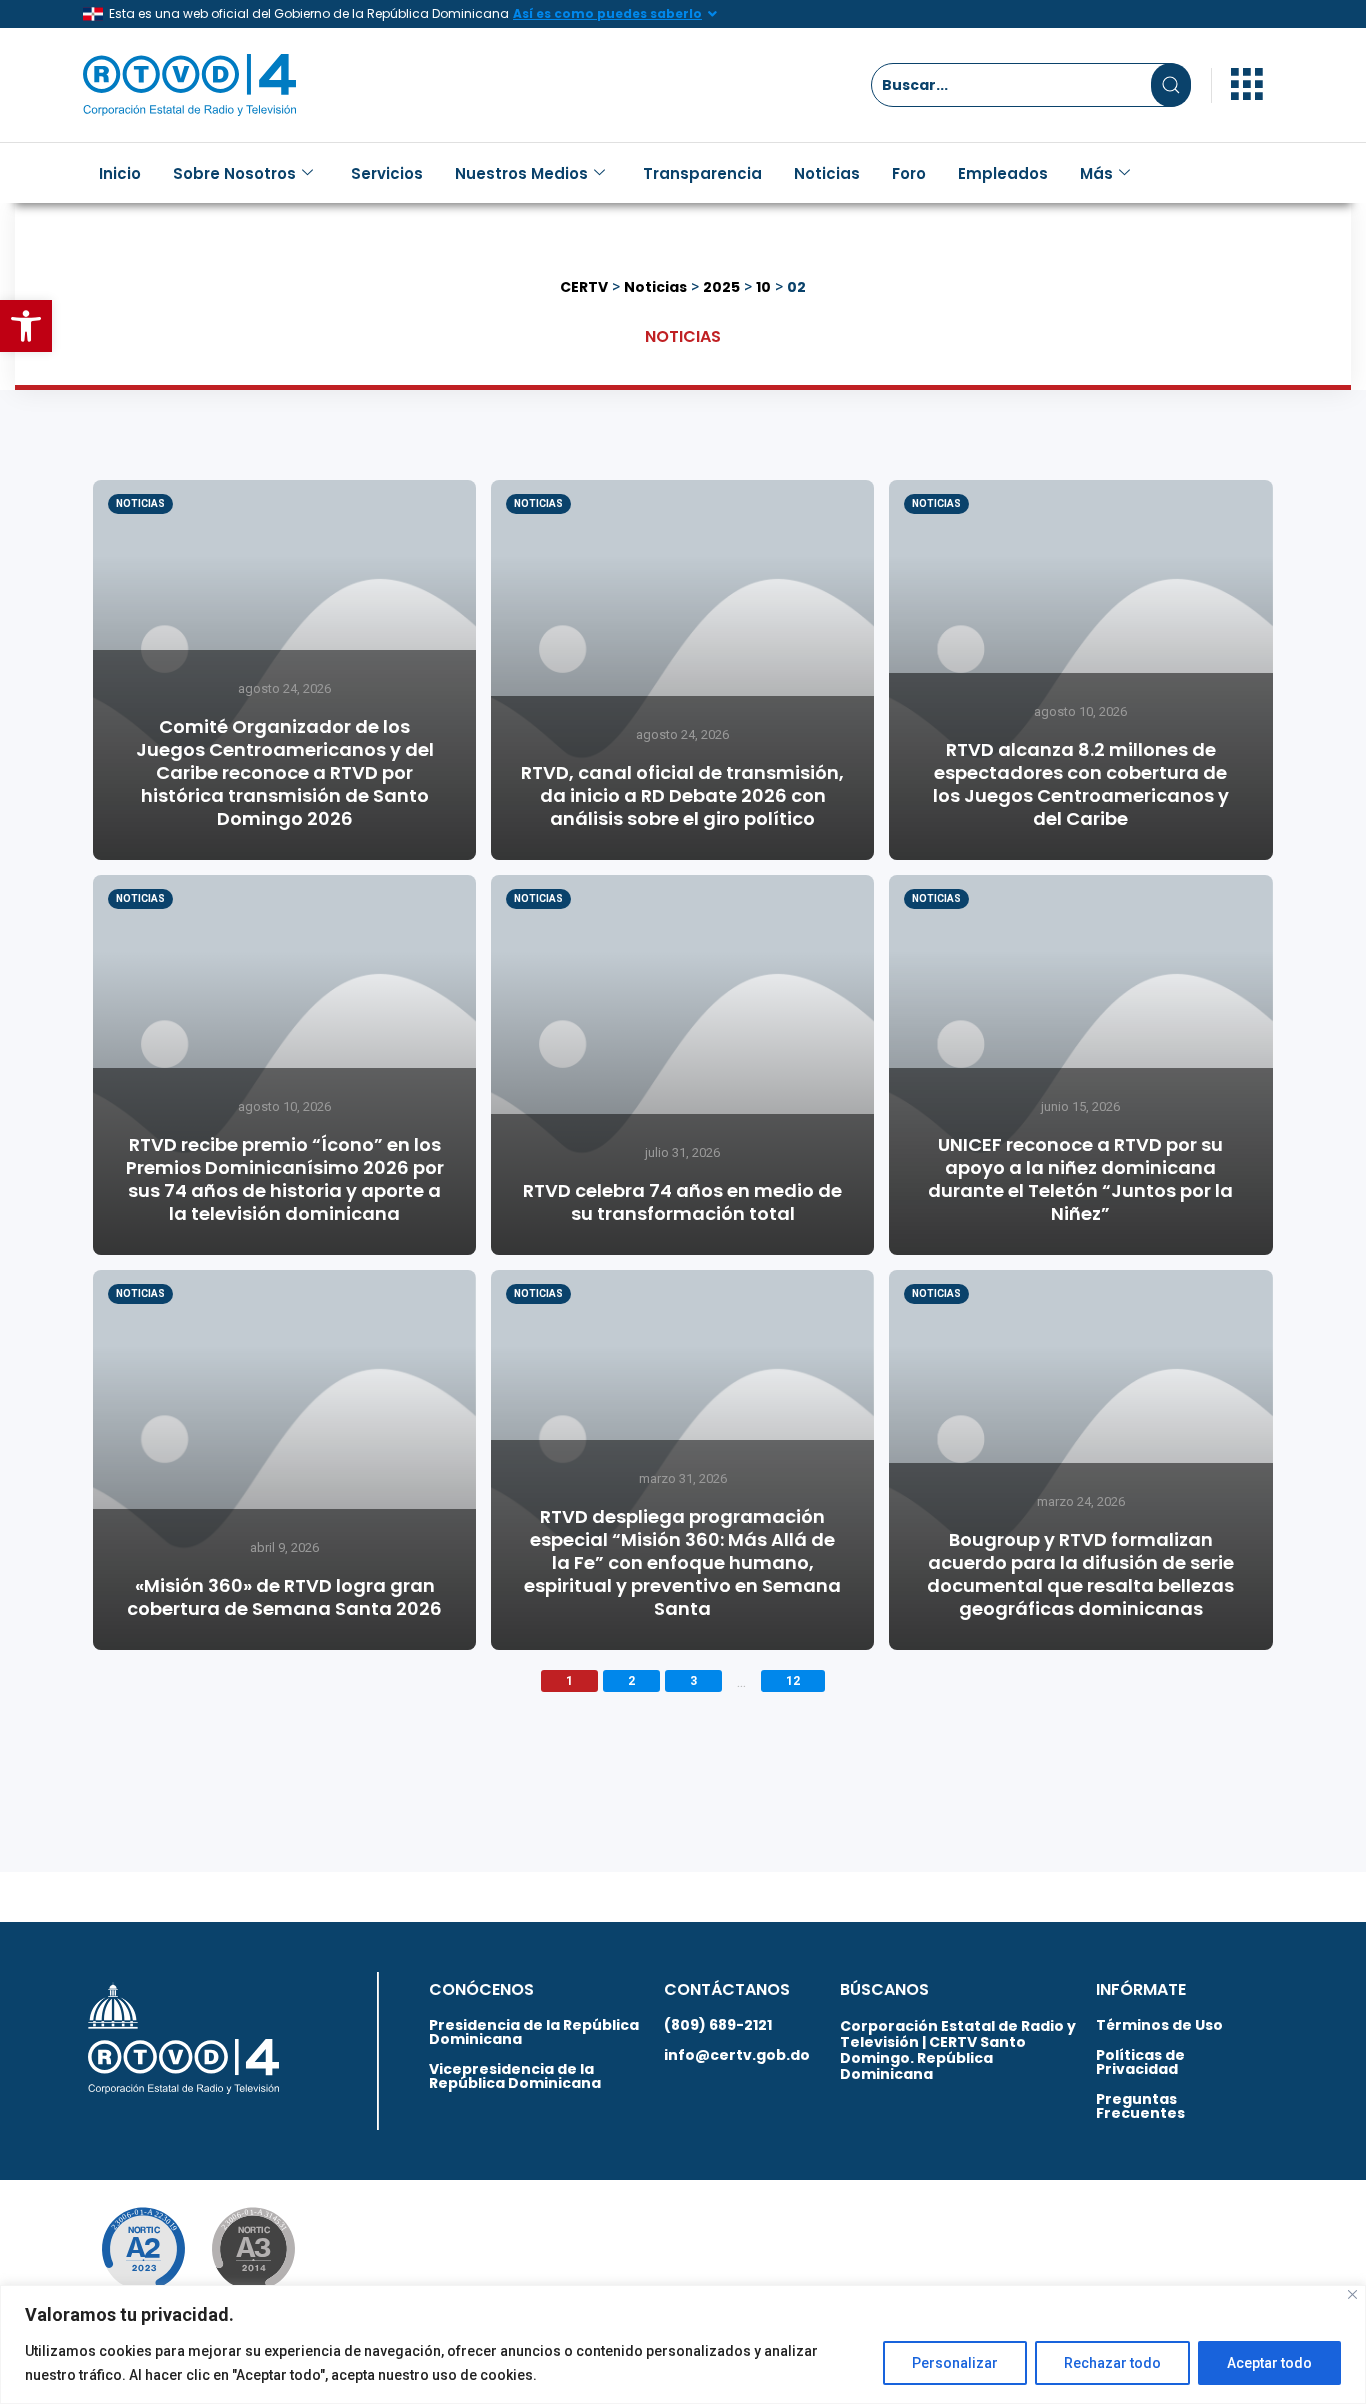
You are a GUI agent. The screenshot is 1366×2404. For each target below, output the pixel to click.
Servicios (387, 173)
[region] (683, 2344)
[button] (26, 326)
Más (1096, 173)
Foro (909, 173)
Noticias (827, 173)
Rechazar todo (1112, 2363)
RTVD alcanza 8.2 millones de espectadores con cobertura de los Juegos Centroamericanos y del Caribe (1081, 784)
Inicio (120, 173)
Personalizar (955, 2363)
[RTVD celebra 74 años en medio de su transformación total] (682, 1065)
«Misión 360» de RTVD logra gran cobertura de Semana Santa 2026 (284, 1597)
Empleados (1003, 173)
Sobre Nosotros (234, 173)
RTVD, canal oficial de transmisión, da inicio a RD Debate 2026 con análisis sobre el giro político (682, 795)
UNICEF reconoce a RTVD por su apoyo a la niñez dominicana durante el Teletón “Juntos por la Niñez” (1080, 1179)
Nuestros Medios (521, 173)
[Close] (1352, 2294)
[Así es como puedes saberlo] (712, 14)
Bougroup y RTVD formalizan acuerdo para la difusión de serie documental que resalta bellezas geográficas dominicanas (1080, 1574)
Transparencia (702, 173)
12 (793, 1681)
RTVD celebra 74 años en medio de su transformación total (682, 1202)
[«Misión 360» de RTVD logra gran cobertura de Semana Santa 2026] (284, 1460)
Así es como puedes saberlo (607, 13)
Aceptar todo (1269, 2363)
